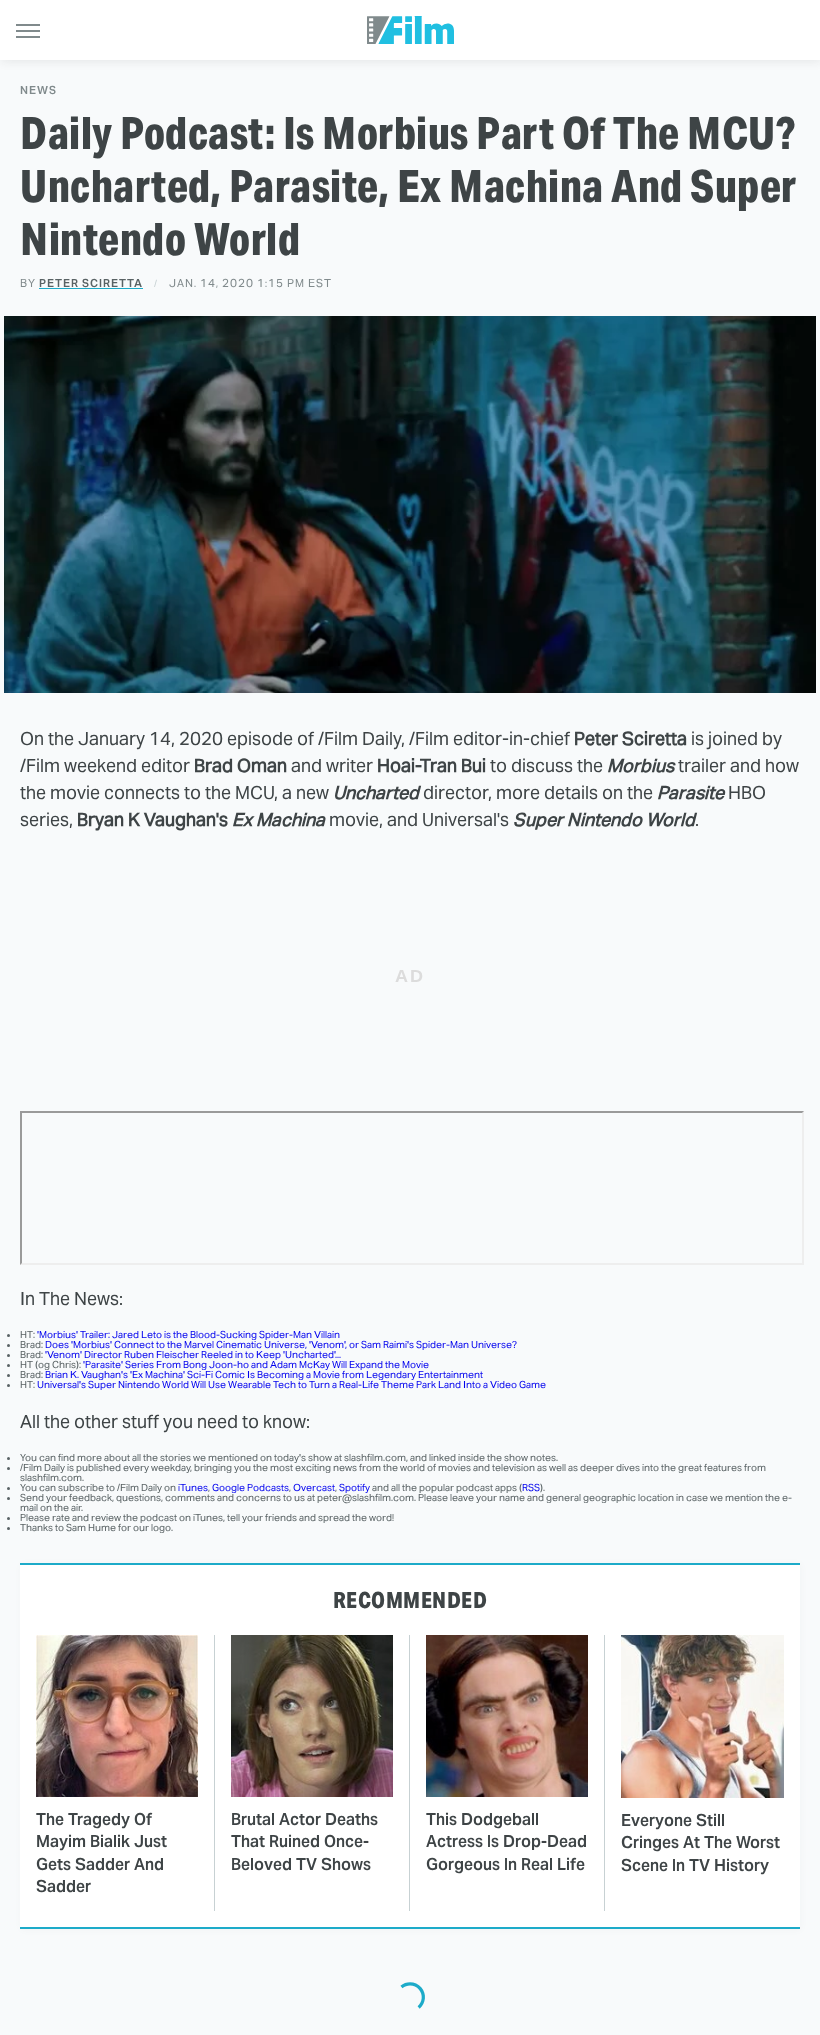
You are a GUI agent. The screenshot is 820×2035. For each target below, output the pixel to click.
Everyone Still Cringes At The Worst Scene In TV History (700, 1843)
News (38, 90)
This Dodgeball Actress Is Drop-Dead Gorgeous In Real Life (506, 1842)
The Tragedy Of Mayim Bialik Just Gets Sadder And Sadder (101, 1853)
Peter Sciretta (91, 283)
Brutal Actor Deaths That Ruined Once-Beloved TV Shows (304, 1842)
